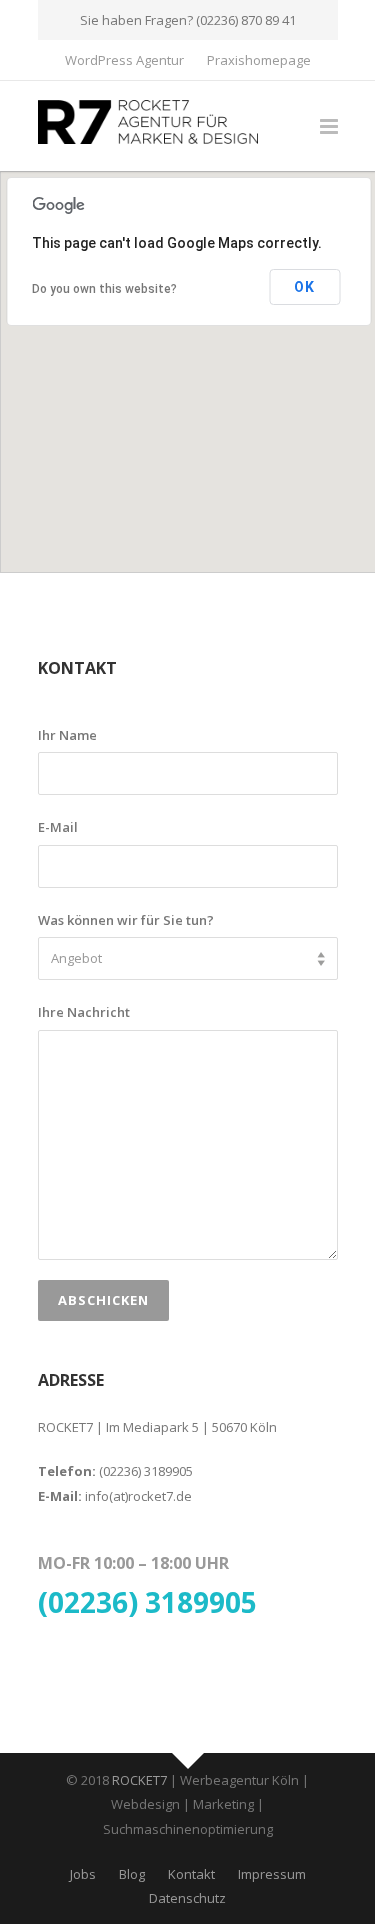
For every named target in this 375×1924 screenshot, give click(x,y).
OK (304, 287)
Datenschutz (187, 1898)
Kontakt (191, 1874)
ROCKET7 (139, 1780)
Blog (132, 1874)
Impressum (272, 1874)
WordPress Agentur (124, 60)
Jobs (83, 1874)
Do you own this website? (104, 289)
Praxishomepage (259, 60)
